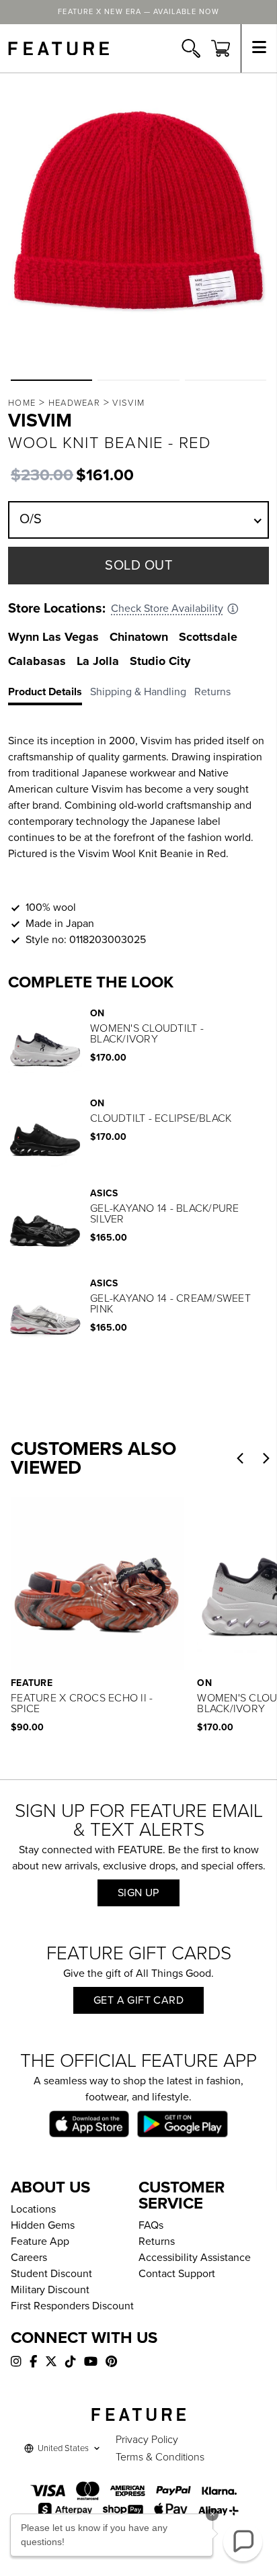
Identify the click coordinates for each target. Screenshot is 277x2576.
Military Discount (50, 2290)
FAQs (151, 2225)
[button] (51, 380)
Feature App (40, 2241)
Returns (157, 2241)
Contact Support (177, 2274)
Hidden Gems (43, 2225)
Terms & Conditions (160, 2457)
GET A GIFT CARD (138, 2000)
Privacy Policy (147, 2440)
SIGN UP (138, 1893)
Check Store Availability (167, 609)
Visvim (128, 403)
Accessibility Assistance (195, 2258)
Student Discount (51, 2274)
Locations (33, 2209)
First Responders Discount (72, 2306)
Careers (29, 2258)
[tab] (49, 695)
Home (22, 403)
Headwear (74, 403)
